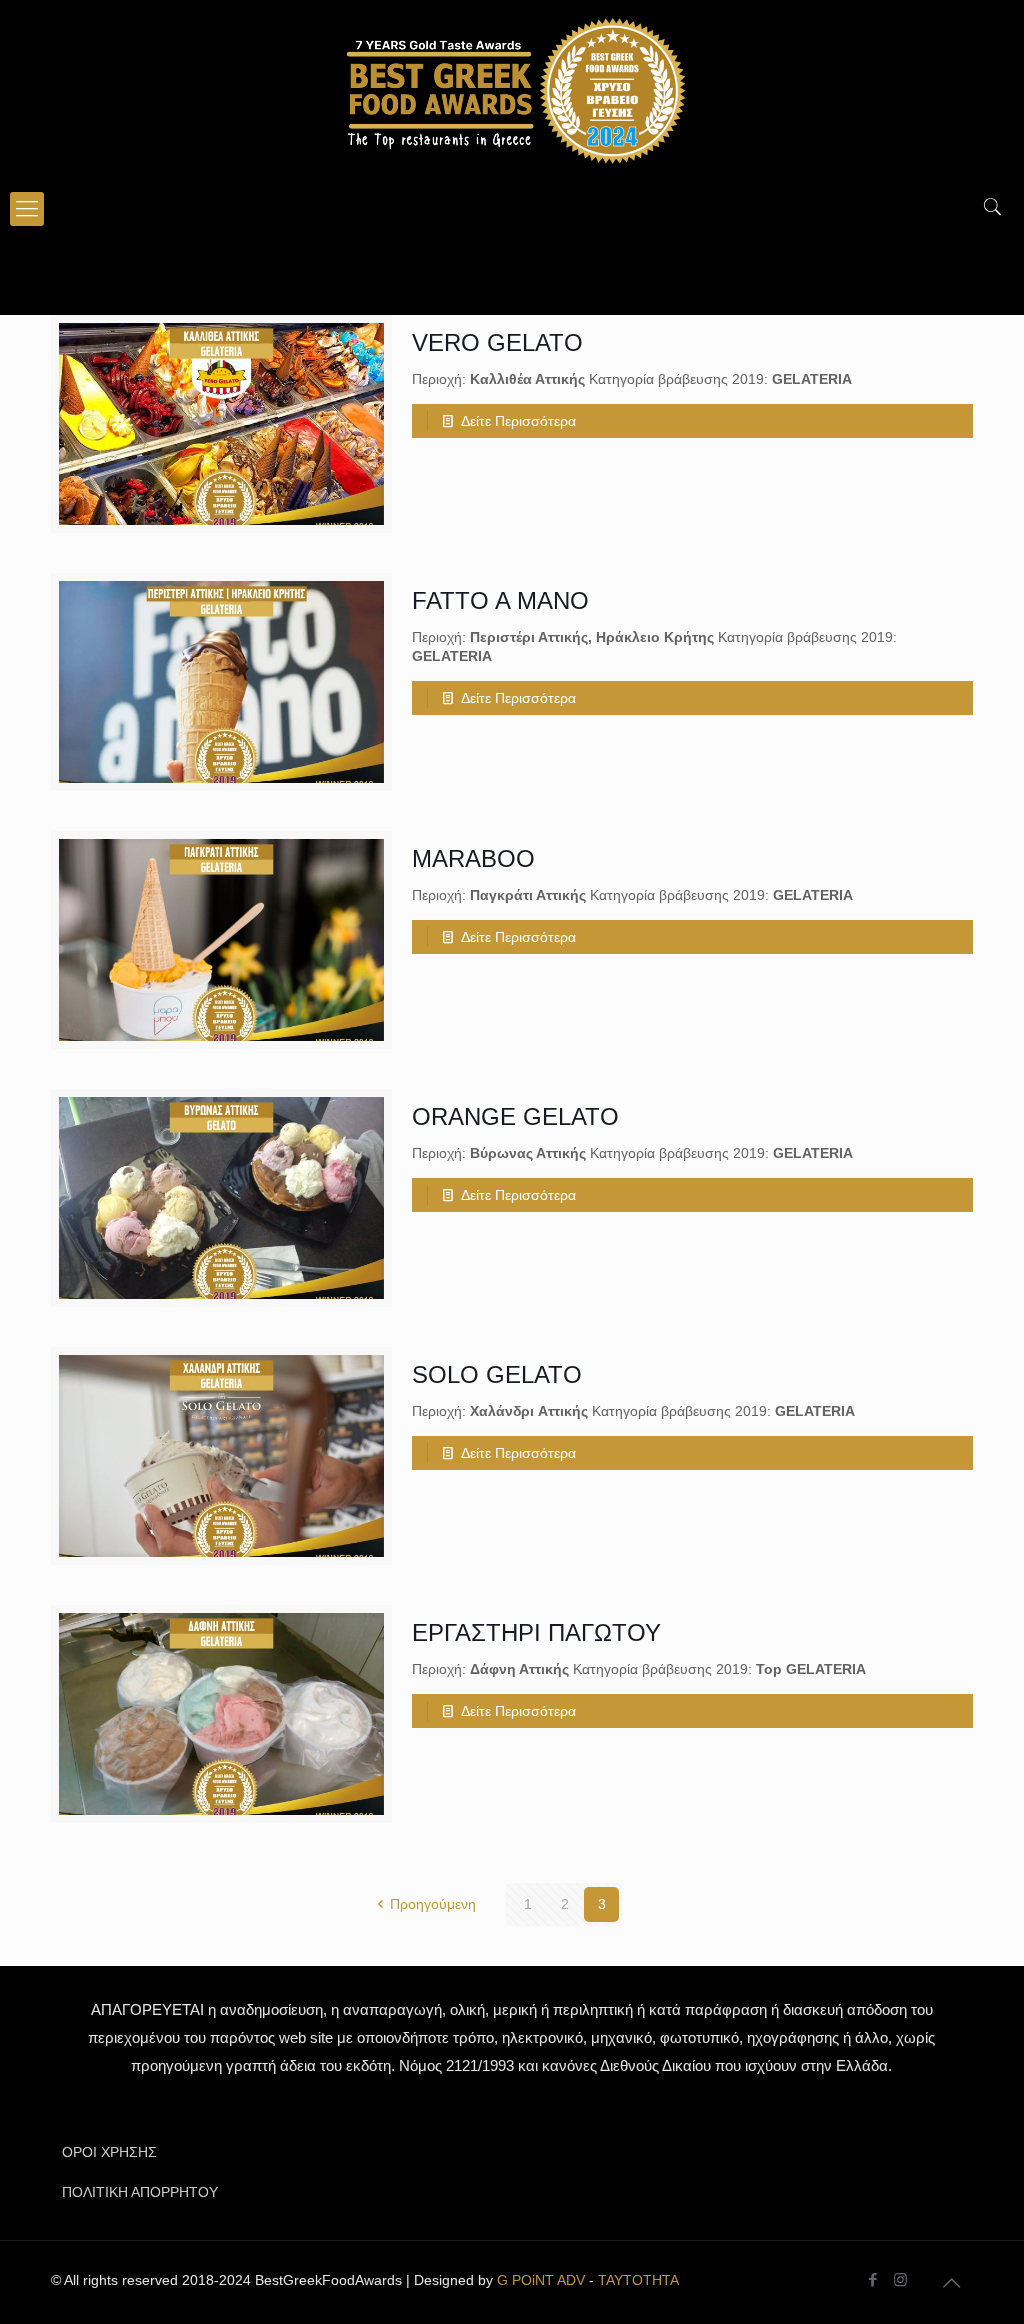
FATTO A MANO (500, 600)
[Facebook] (873, 2279)
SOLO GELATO (497, 1374)
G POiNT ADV (541, 2280)
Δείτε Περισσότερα (518, 421)
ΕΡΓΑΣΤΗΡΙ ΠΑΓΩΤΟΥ (536, 1632)
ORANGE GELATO (515, 1116)
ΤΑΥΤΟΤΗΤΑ (638, 2280)
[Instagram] (900, 2279)
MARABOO (473, 858)
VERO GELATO (497, 342)
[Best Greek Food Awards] (512, 90)
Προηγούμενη (433, 1904)
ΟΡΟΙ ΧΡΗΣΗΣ (109, 2152)
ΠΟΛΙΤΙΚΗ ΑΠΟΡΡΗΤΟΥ (140, 2192)
